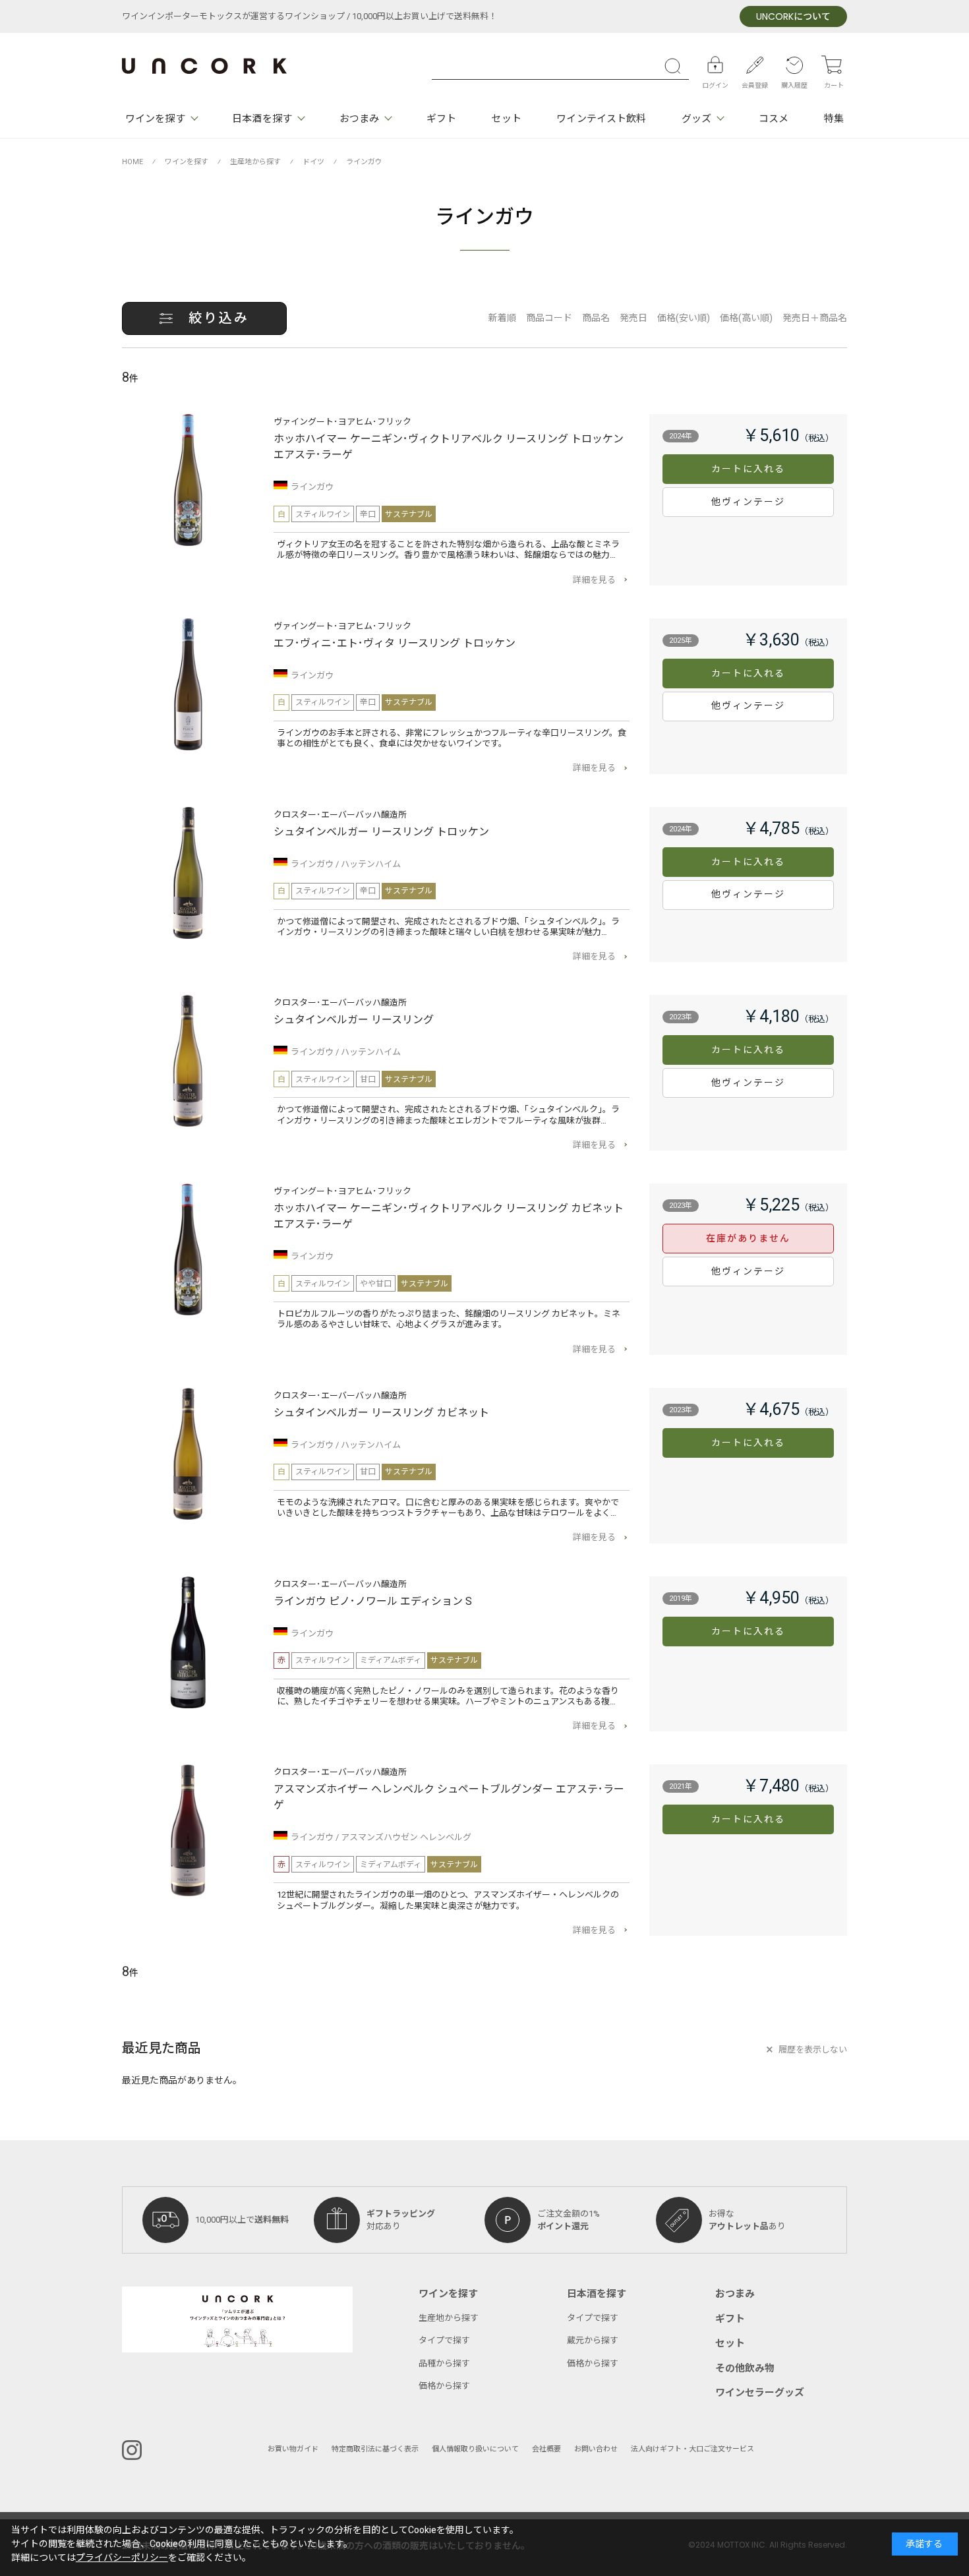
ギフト (441, 119)
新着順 (502, 318)
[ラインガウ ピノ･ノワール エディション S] (188, 1642)
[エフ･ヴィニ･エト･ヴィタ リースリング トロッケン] (188, 684)
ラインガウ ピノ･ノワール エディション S (373, 1602)
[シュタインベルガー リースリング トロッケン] (188, 873)
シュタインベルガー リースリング (354, 1020)
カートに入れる (749, 469)
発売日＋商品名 (815, 318)
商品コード (549, 318)
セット (506, 119)
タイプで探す (444, 2340)
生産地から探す (449, 2318)
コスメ (774, 119)
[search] (676, 66)
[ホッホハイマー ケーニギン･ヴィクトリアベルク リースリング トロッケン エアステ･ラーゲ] (188, 480)
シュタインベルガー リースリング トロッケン (381, 832)
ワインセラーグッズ (760, 2393)
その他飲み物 (745, 2368)
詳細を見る (594, 580)
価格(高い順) (746, 318)
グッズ (696, 119)
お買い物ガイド (293, 2449)
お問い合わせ (596, 2449)
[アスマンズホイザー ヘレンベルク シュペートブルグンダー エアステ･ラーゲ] (188, 1830)
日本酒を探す (262, 119)
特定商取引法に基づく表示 (375, 2449)
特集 (834, 119)
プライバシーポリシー (122, 2558)
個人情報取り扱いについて (475, 2449)
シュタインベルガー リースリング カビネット (381, 1413)
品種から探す (444, 2363)
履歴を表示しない (813, 2050)
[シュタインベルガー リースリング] (188, 1061)
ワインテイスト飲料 (601, 119)
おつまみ (359, 119)
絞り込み (219, 318)
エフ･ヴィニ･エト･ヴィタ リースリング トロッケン (395, 644)
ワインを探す (155, 119)
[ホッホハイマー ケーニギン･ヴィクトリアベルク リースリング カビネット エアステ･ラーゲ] (188, 1249)
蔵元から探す (593, 2340)
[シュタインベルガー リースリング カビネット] (188, 1454)
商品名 (596, 318)
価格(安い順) (684, 318)
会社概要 (546, 2449)
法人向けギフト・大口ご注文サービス (692, 2449)
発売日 (633, 318)
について (793, 17)
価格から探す (444, 2386)
